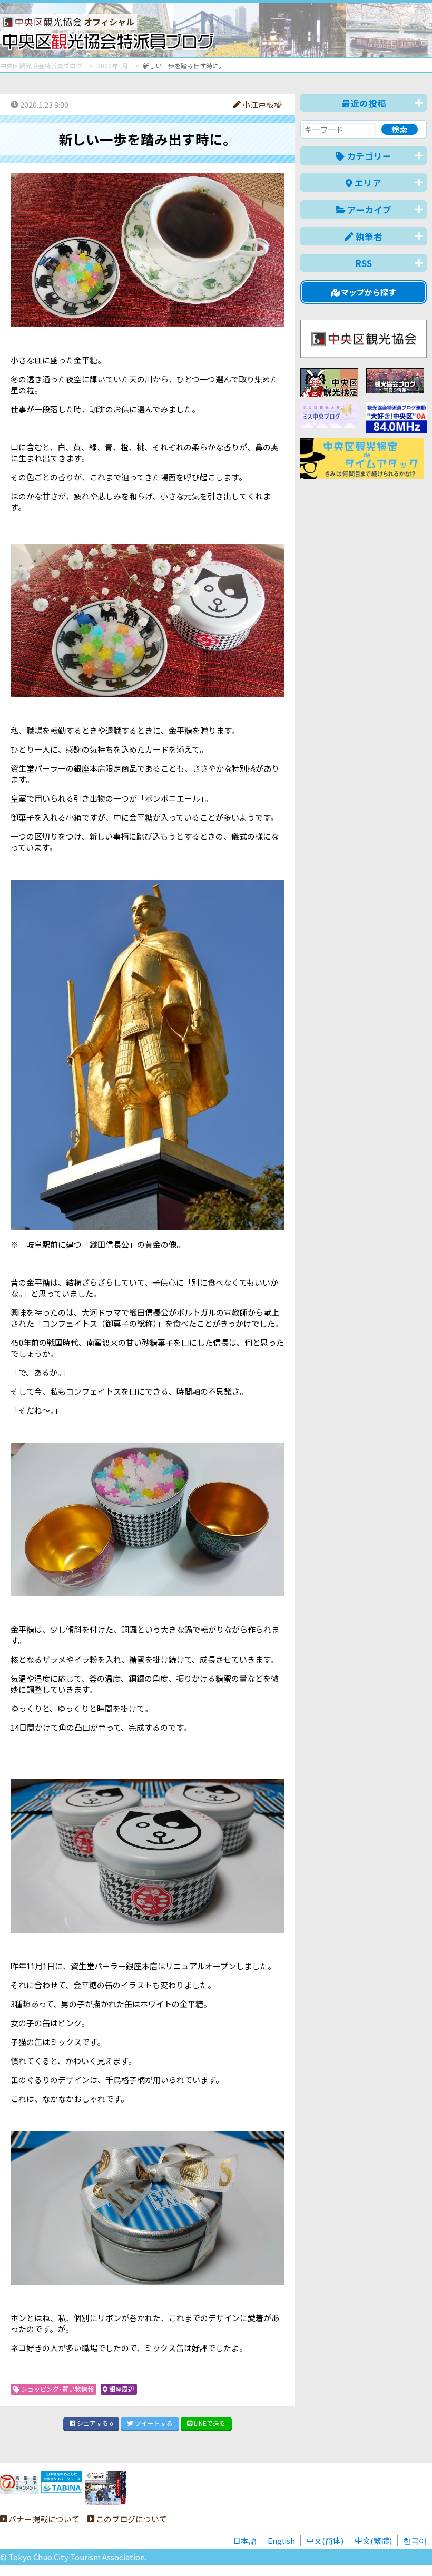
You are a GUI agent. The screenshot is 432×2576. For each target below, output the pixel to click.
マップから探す (368, 292)
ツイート (153, 2423)
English (281, 2540)
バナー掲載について (43, 2519)
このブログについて (131, 2519)
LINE (209, 2423)
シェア (94, 2423)
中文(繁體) (373, 2540)
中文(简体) (325, 2540)
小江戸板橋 (261, 105)
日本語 (245, 2540)
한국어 (415, 2540)
